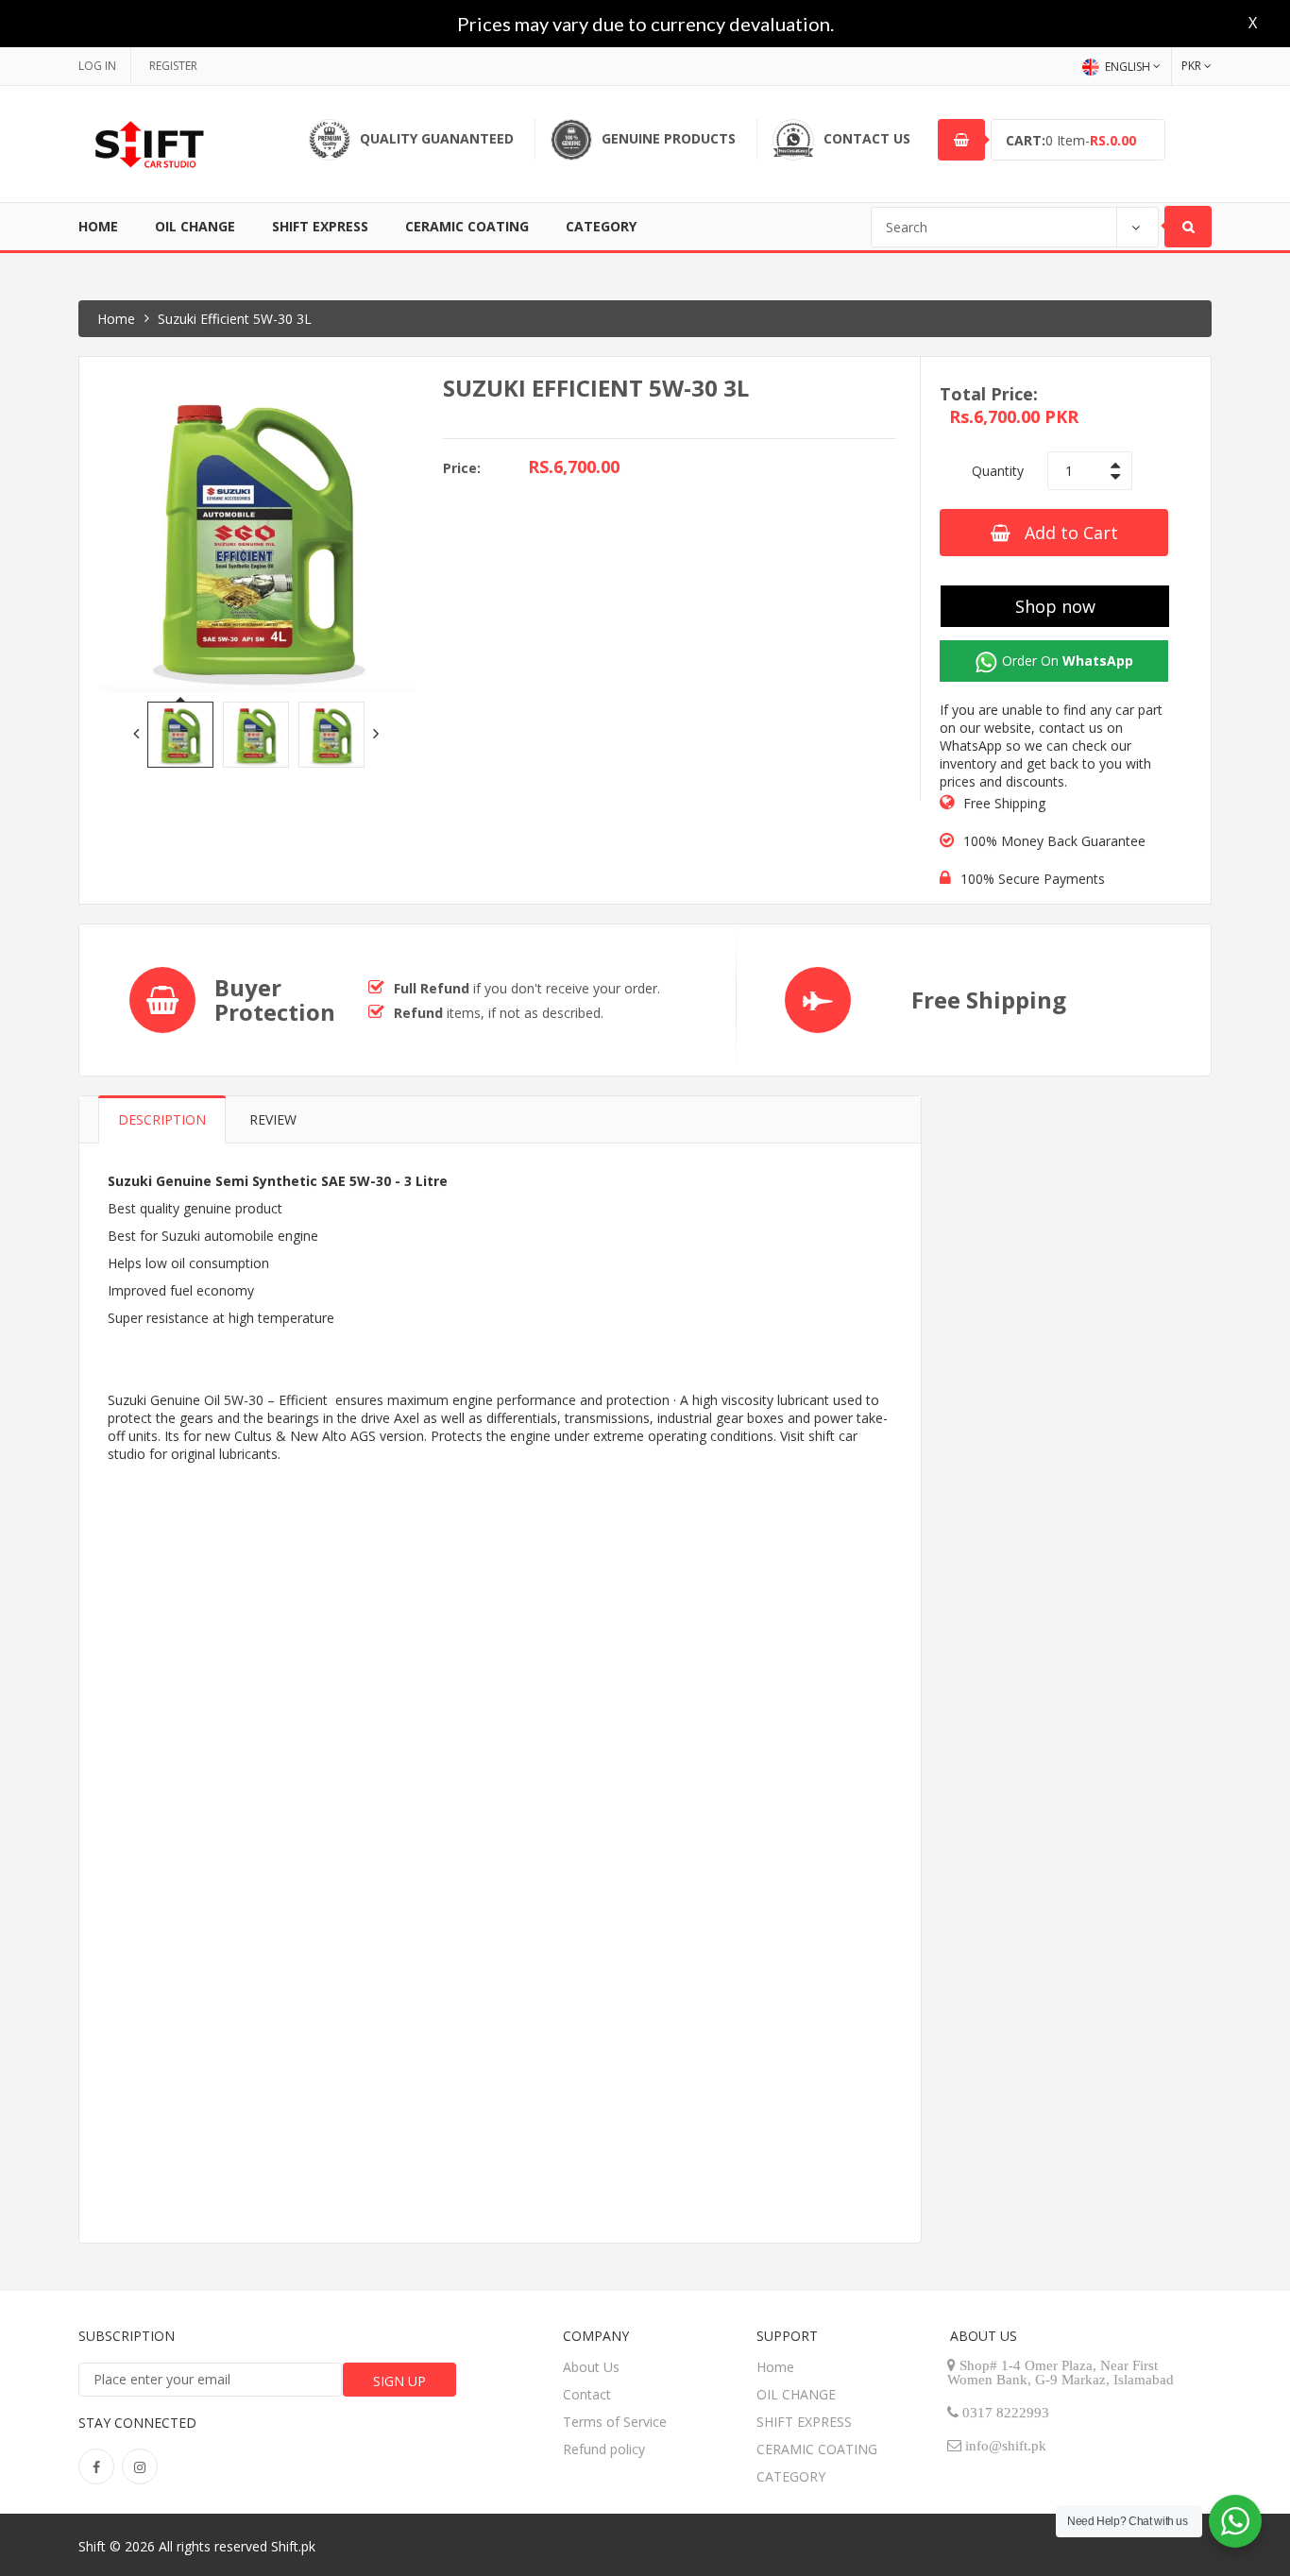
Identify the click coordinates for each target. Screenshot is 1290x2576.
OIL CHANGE (195, 226)
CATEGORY (601, 226)
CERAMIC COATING (467, 226)
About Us (591, 2367)
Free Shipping (1004, 803)
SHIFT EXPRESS (320, 226)
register (173, 66)
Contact (587, 2394)
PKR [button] (1191, 66)
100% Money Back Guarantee (1054, 841)
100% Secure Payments (1033, 879)
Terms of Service (615, 2422)
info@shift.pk (1006, 2445)
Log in (97, 66)
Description (162, 1119)
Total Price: (989, 394)
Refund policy (604, 2449)
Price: (462, 468)
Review (273, 1119)
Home (98, 226)
